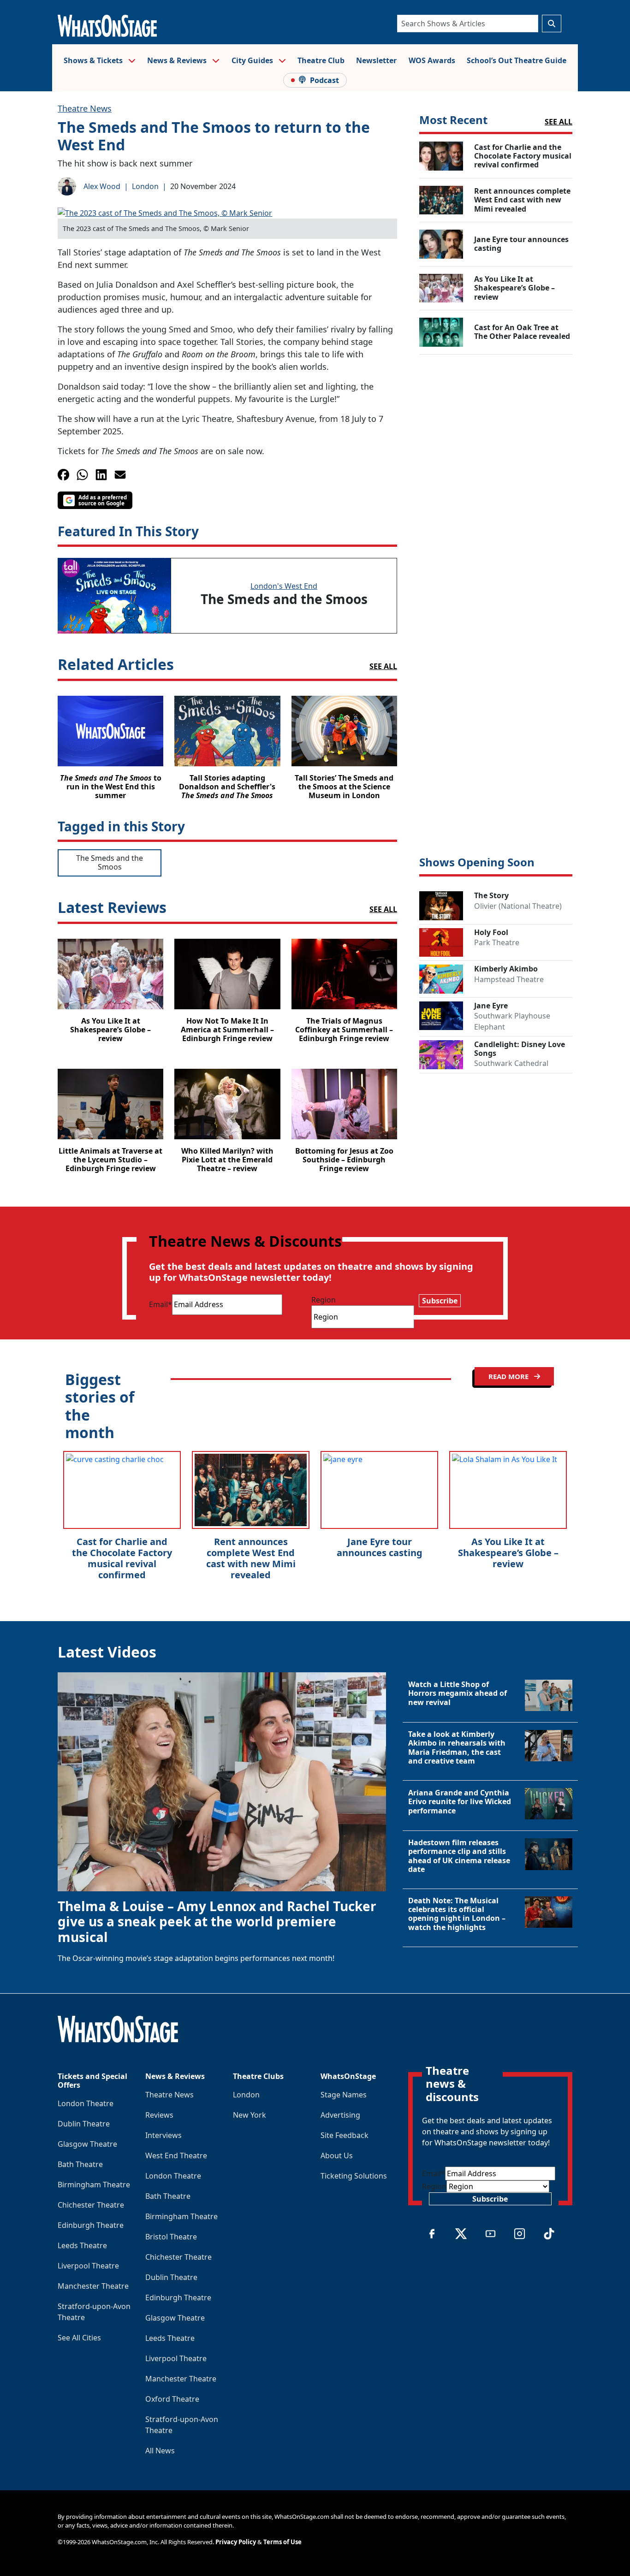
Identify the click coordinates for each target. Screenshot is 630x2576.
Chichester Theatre (91, 2205)
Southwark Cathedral (511, 1063)
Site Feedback (345, 2135)
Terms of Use (282, 2542)
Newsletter (376, 60)
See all (383, 666)
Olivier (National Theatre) (518, 906)
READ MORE (509, 1376)
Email (160, 1304)
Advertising (340, 2115)
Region (324, 1300)
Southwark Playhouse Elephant (512, 1021)
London (145, 186)
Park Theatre (497, 942)
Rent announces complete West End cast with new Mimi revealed (251, 1558)
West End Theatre (176, 2156)
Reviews (159, 2115)
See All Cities (79, 2338)
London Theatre (86, 2103)
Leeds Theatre (82, 2245)
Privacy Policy (236, 2542)
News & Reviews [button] (178, 60)
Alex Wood (102, 186)
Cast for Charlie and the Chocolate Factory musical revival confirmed (122, 1558)
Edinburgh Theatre (91, 2225)
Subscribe (440, 1301)
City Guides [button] (253, 60)
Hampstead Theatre (509, 979)
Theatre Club (321, 60)
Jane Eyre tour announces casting (380, 1547)
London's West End (284, 586)
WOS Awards (432, 60)
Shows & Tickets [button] (94, 60)
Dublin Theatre (84, 2124)
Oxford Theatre (172, 2399)
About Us (337, 2156)
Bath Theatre (80, 2164)
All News (160, 2451)
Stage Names (344, 2095)
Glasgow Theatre (87, 2144)
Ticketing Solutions (354, 2176)
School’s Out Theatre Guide (517, 60)
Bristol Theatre (171, 2237)
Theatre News (85, 108)
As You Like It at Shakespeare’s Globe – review (508, 1553)
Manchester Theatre (93, 2286)
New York (250, 2115)
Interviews (163, 2135)
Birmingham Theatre (94, 2185)
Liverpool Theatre (88, 2266)
